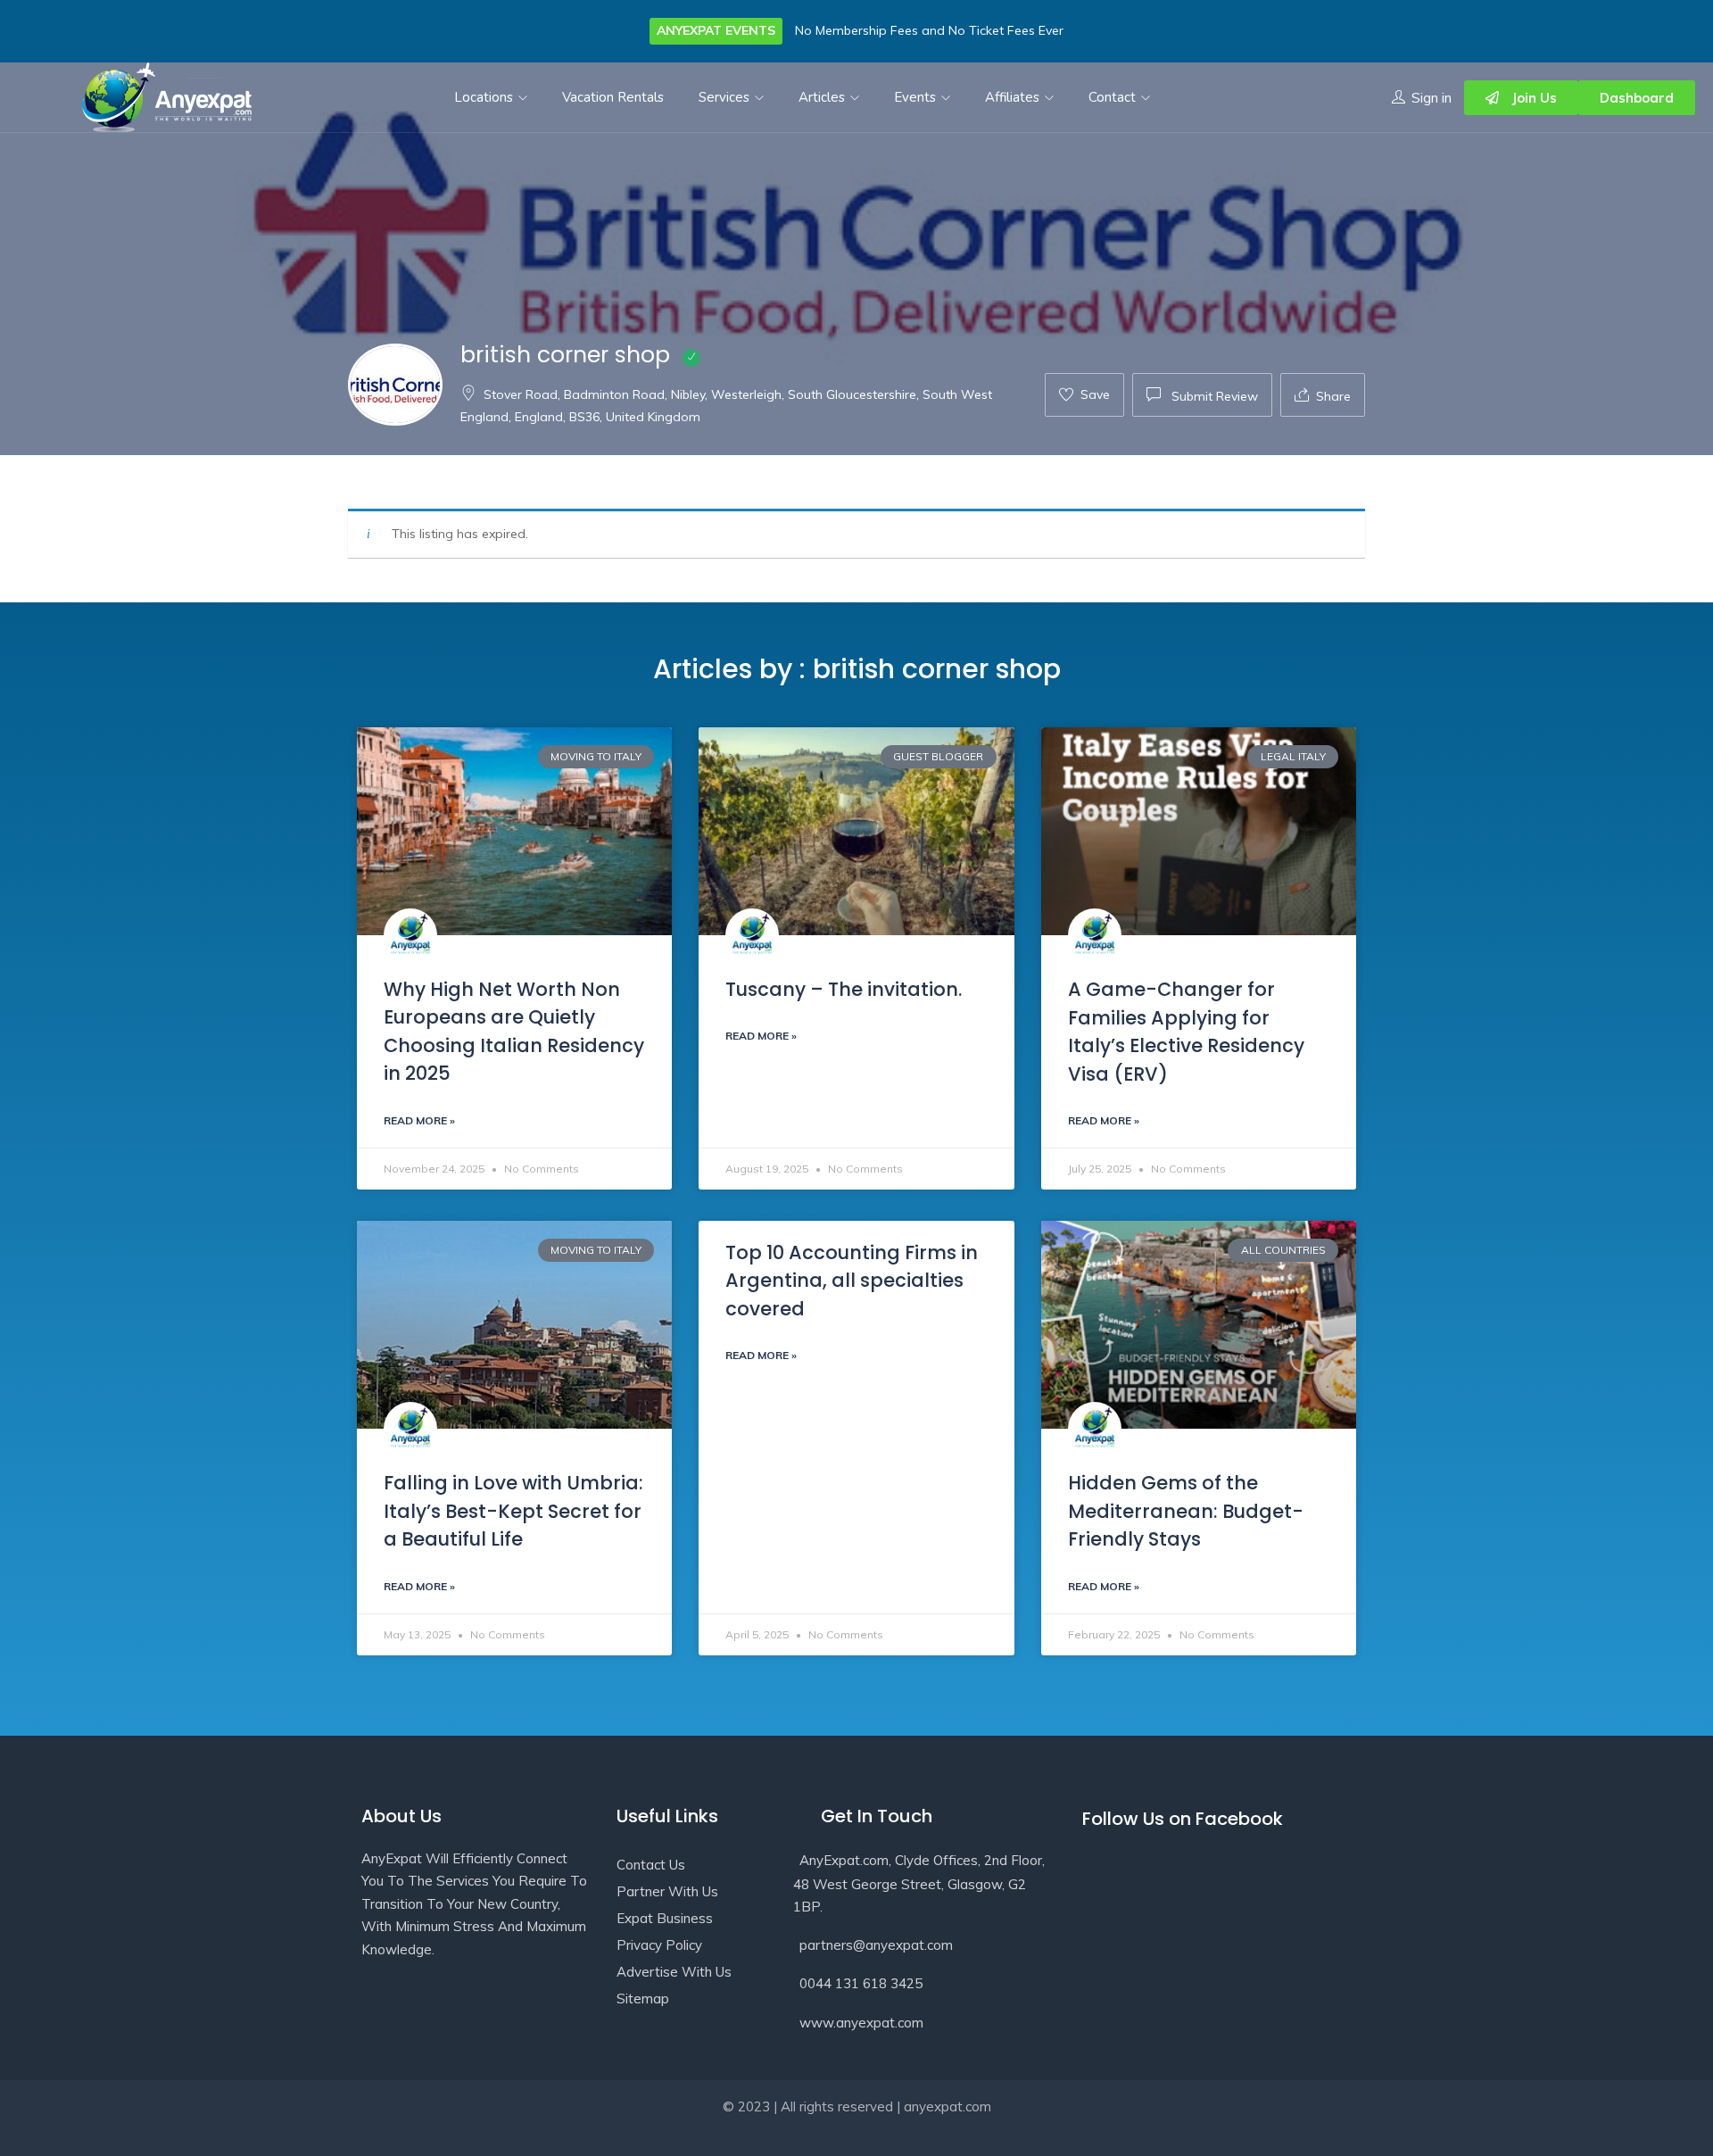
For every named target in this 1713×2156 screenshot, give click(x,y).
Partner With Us (667, 1891)
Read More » (419, 1120)
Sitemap (643, 1998)
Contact (1114, 97)
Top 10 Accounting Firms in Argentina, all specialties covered (852, 1281)
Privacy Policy (659, 1945)
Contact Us (651, 1865)
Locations (485, 97)
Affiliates (1014, 97)
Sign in (1432, 98)
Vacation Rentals (613, 97)
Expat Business (665, 1918)
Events (917, 97)
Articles (823, 97)
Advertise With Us (674, 1972)
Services (726, 97)
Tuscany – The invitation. (844, 989)
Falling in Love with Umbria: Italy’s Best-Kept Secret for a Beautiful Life (513, 1511)
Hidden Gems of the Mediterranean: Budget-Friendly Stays (1186, 1511)
